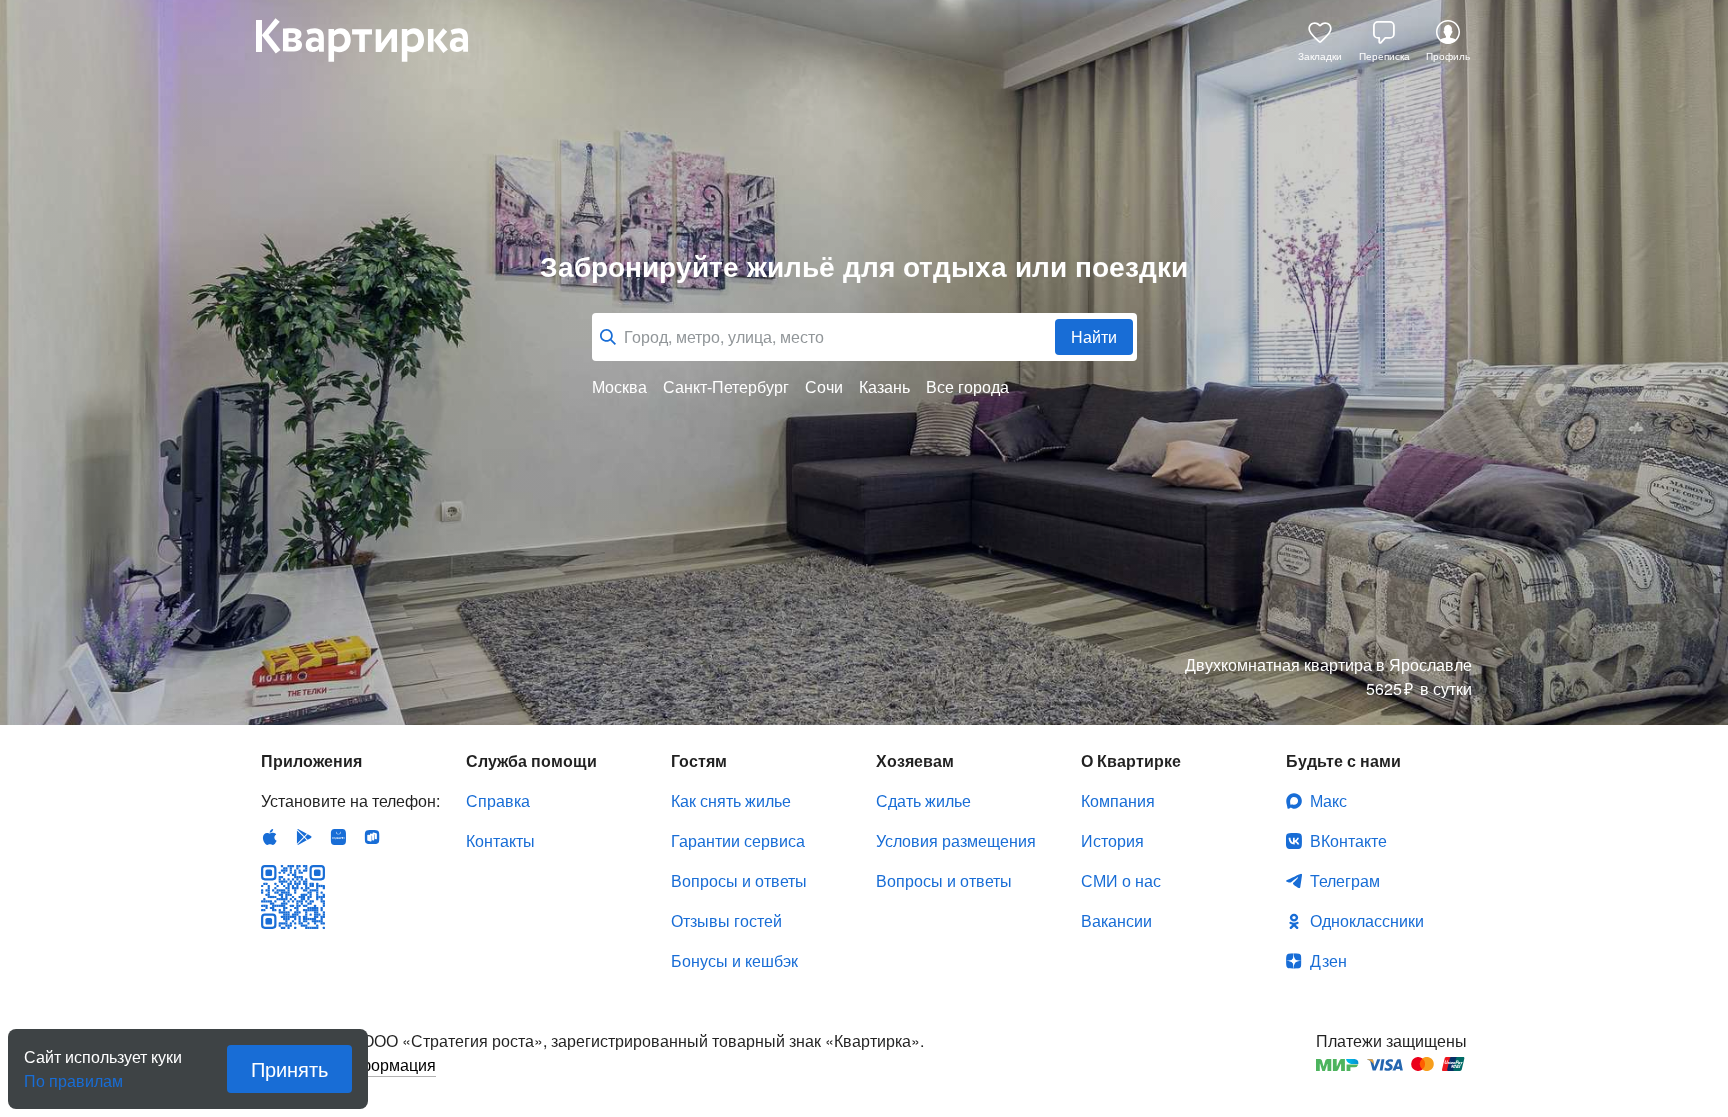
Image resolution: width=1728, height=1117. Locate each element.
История (1112, 840)
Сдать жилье (923, 800)
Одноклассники (1367, 920)
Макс (1328, 800)
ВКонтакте (1348, 840)
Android (304, 837)
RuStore (372, 837)
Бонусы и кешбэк (734, 960)
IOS (270, 837)
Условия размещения (956, 840)
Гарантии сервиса (738, 840)
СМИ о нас (1121, 880)
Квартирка (376, 40)
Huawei (338, 837)
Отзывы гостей (726, 920)
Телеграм (1345, 880)
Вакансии (1116, 920)
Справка (498, 800)
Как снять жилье (731, 800)
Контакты (500, 840)
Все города (967, 387)
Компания (1118, 800)
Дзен (1328, 960)
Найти (1094, 336)
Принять (289, 1068)
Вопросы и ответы (739, 880)
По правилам (73, 1073)
